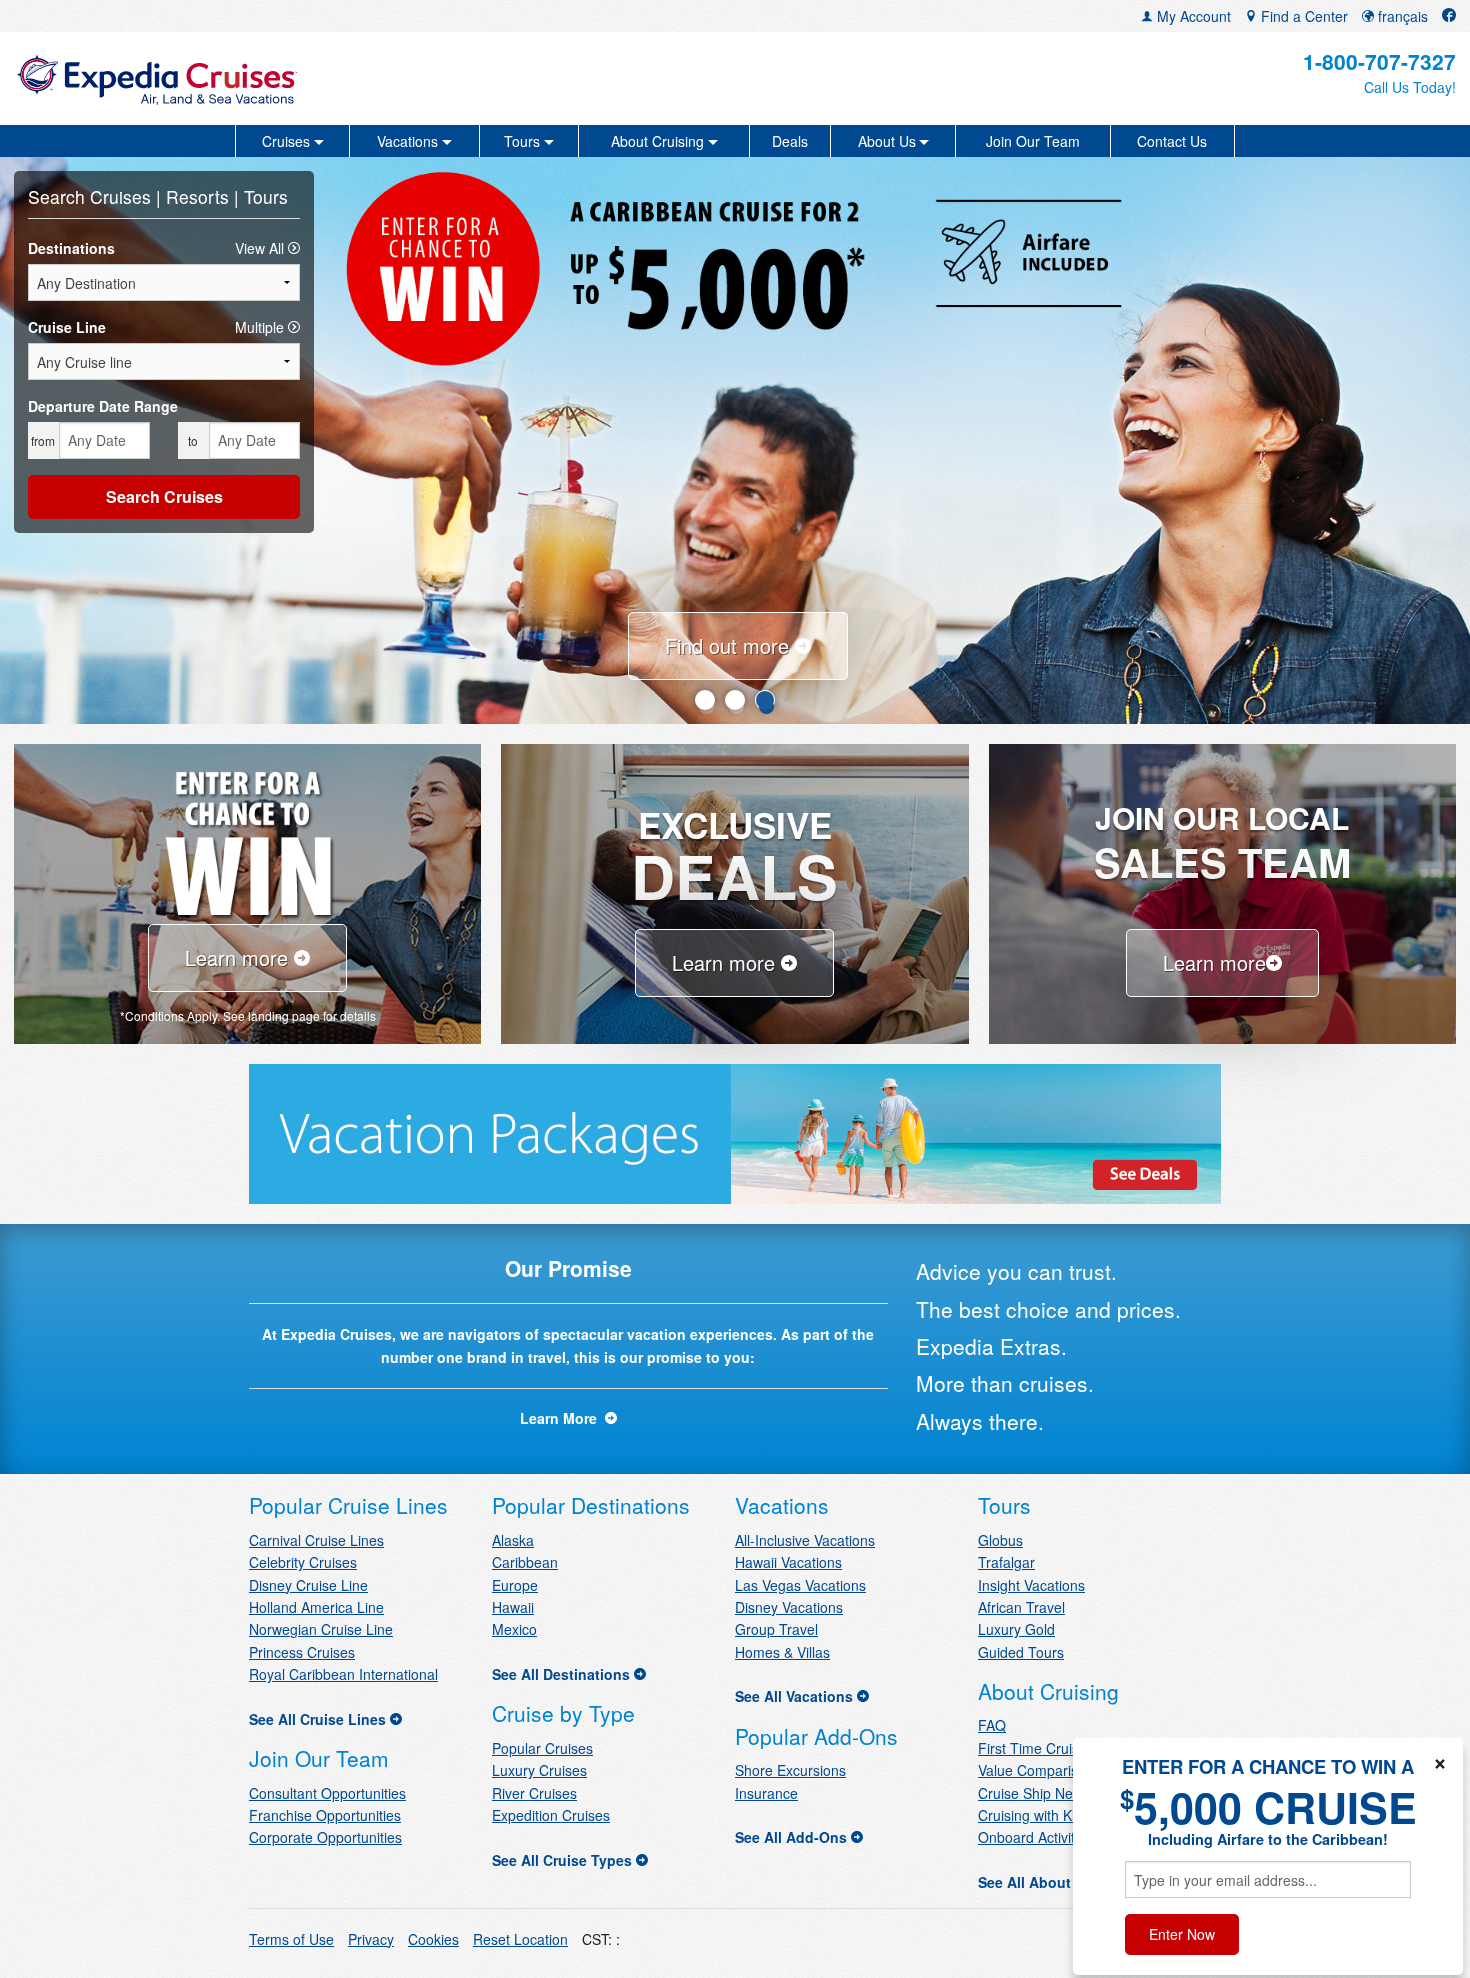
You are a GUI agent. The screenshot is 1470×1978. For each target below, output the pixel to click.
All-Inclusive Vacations (805, 1540)
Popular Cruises (542, 1748)
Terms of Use (291, 1939)
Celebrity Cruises (303, 1562)
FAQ (992, 1725)
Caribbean (525, 1562)
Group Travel (776, 1629)
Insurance (766, 1793)
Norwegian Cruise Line (321, 1629)
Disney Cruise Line (308, 1585)
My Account (1192, 16)
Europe (515, 1585)
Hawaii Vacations (788, 1562)
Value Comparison (1036, 1770)
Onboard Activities (1035, 1837)
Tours (266, 196)
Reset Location (520, 1939)
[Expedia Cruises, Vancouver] (252, 78)
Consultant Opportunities (327, 1793)
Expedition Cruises (551, 1815)
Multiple (261, 327)
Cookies (433, 1939)
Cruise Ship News (1034, 1793)
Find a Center (1302, 16)
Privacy (371, 1939)
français (1401, 16)
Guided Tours (1021, 1652)
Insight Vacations (1031, 1585)
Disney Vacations (789, 1607)
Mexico (514, 1629)
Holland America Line (316, 1607)
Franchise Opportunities (325, 1815)
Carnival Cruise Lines (316, 1540)
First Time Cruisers (1038, 1748)
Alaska (513, 1540)
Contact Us (1172, 141)
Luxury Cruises (539, 1770)
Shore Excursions (790, 1770)
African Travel (1021, 1607)
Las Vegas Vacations (800, 1585)
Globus (1000, 1540)
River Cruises (534, 1793)
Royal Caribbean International (343, 1674)
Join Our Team (1033, 141)
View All (261, 248)
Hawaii (513, 1607)
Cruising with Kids (1034, 1815)
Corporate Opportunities (325, 1837)
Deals (790, 141)
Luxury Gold (1016, 1629)
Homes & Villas (782, 1652)
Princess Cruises (302, 1652)
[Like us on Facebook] (1449, 16)
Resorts (200, 196)
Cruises (123, 196)
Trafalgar (1006, 1562)
